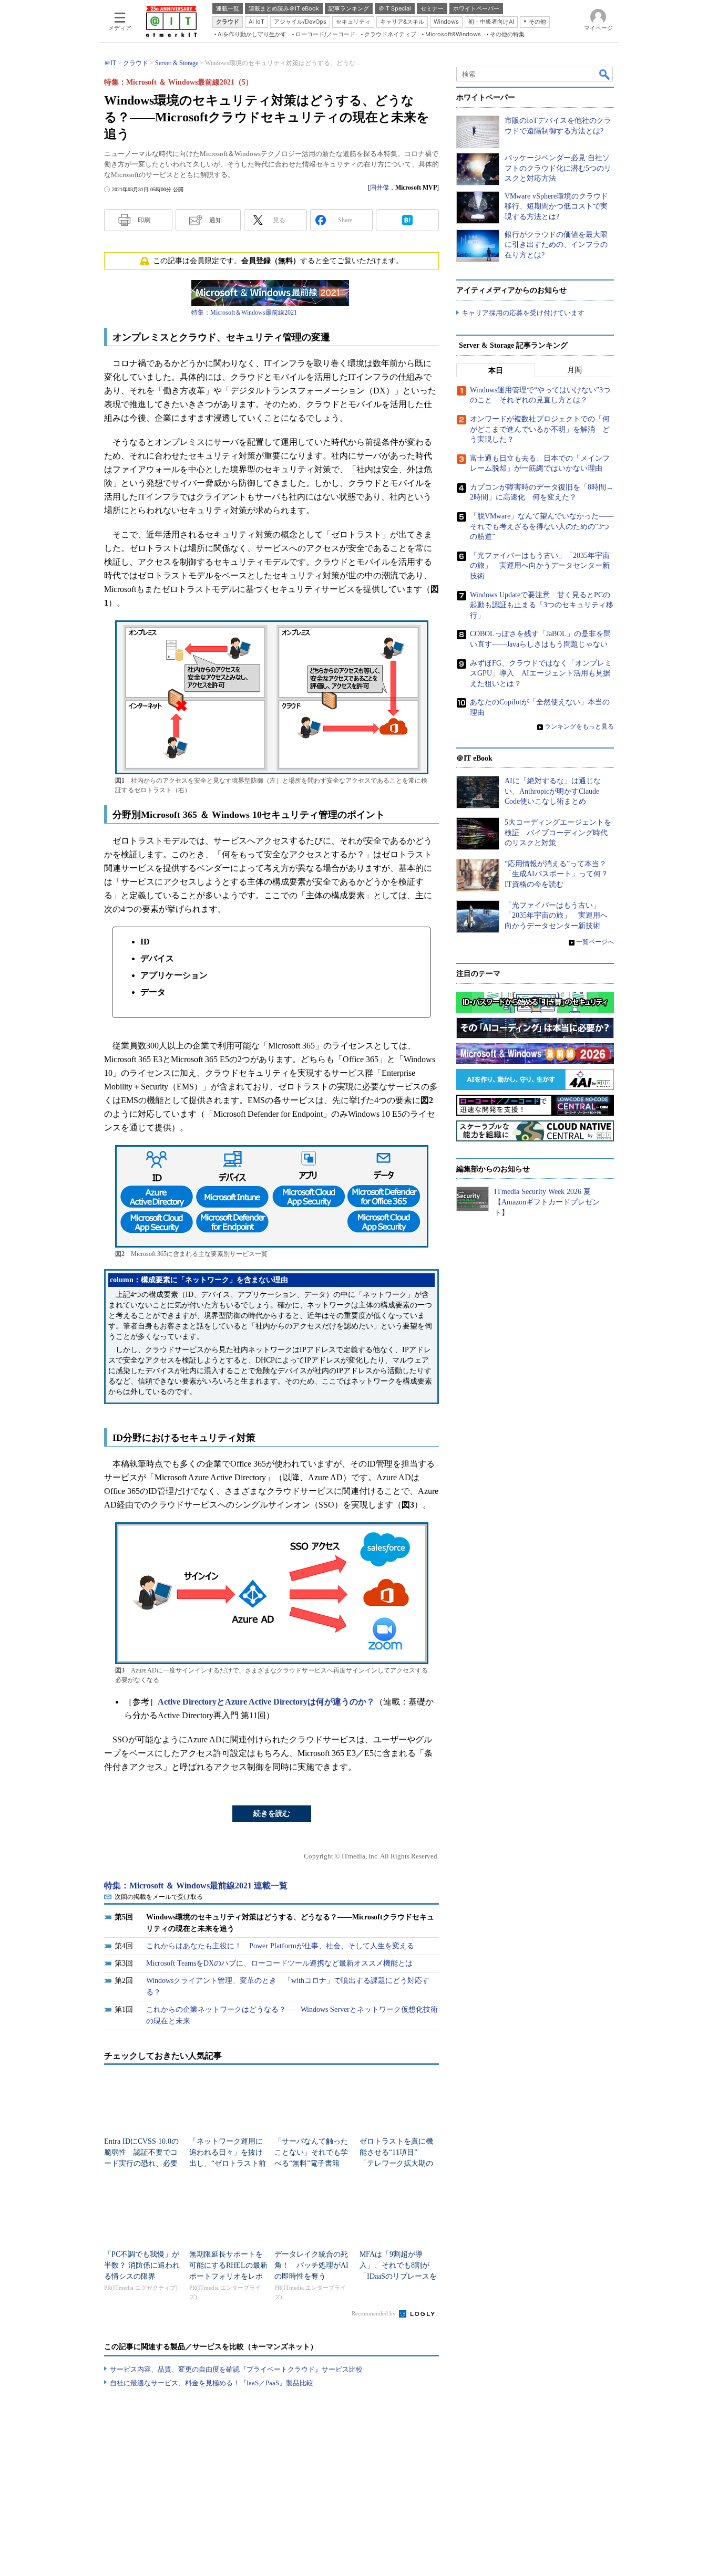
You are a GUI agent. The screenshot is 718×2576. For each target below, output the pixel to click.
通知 (216, 220)
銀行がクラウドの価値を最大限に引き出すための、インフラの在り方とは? (556, 245)
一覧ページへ (595, 942)
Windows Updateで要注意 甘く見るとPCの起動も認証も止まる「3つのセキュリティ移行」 (542, 605)
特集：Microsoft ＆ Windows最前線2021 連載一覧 (196, 1886)
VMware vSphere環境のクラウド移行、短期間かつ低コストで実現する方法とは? (556, 206)
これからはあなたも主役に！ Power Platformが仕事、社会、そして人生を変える (280, 1946)
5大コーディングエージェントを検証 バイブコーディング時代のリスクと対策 (558, 833)
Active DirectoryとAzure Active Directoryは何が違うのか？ (266, 1702)
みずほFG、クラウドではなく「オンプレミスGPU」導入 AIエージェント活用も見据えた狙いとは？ (541, 673)
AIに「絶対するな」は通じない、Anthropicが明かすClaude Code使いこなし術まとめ (553, 791)
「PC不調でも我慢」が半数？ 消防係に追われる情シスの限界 (142, 2265)
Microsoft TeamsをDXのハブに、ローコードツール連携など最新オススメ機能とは (279, 1963)
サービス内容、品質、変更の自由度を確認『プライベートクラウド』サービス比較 (236, 2369)
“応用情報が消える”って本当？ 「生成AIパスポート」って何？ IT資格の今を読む (560, 874)
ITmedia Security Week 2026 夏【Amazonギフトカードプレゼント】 (547, 1202)
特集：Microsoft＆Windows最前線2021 (244, 313)
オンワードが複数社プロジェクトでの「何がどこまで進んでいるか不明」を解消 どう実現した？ (540, 429)
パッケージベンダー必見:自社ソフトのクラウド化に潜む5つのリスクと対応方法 (558, 168)
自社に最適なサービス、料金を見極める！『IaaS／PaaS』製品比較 (212, 2383)
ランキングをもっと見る (579, 726)
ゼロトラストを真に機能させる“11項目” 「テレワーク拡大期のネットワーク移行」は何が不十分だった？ (396, 2163)
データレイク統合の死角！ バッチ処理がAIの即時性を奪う (311, 2265)
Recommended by (375, 2313)
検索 (605, 74)
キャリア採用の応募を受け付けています (523, 313)
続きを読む (272, 1814)
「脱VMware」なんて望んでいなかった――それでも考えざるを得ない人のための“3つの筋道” (542, 526)
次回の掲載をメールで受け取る (159, 1897)
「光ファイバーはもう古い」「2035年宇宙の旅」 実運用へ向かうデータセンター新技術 (540, 566)
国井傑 (379, 188)
